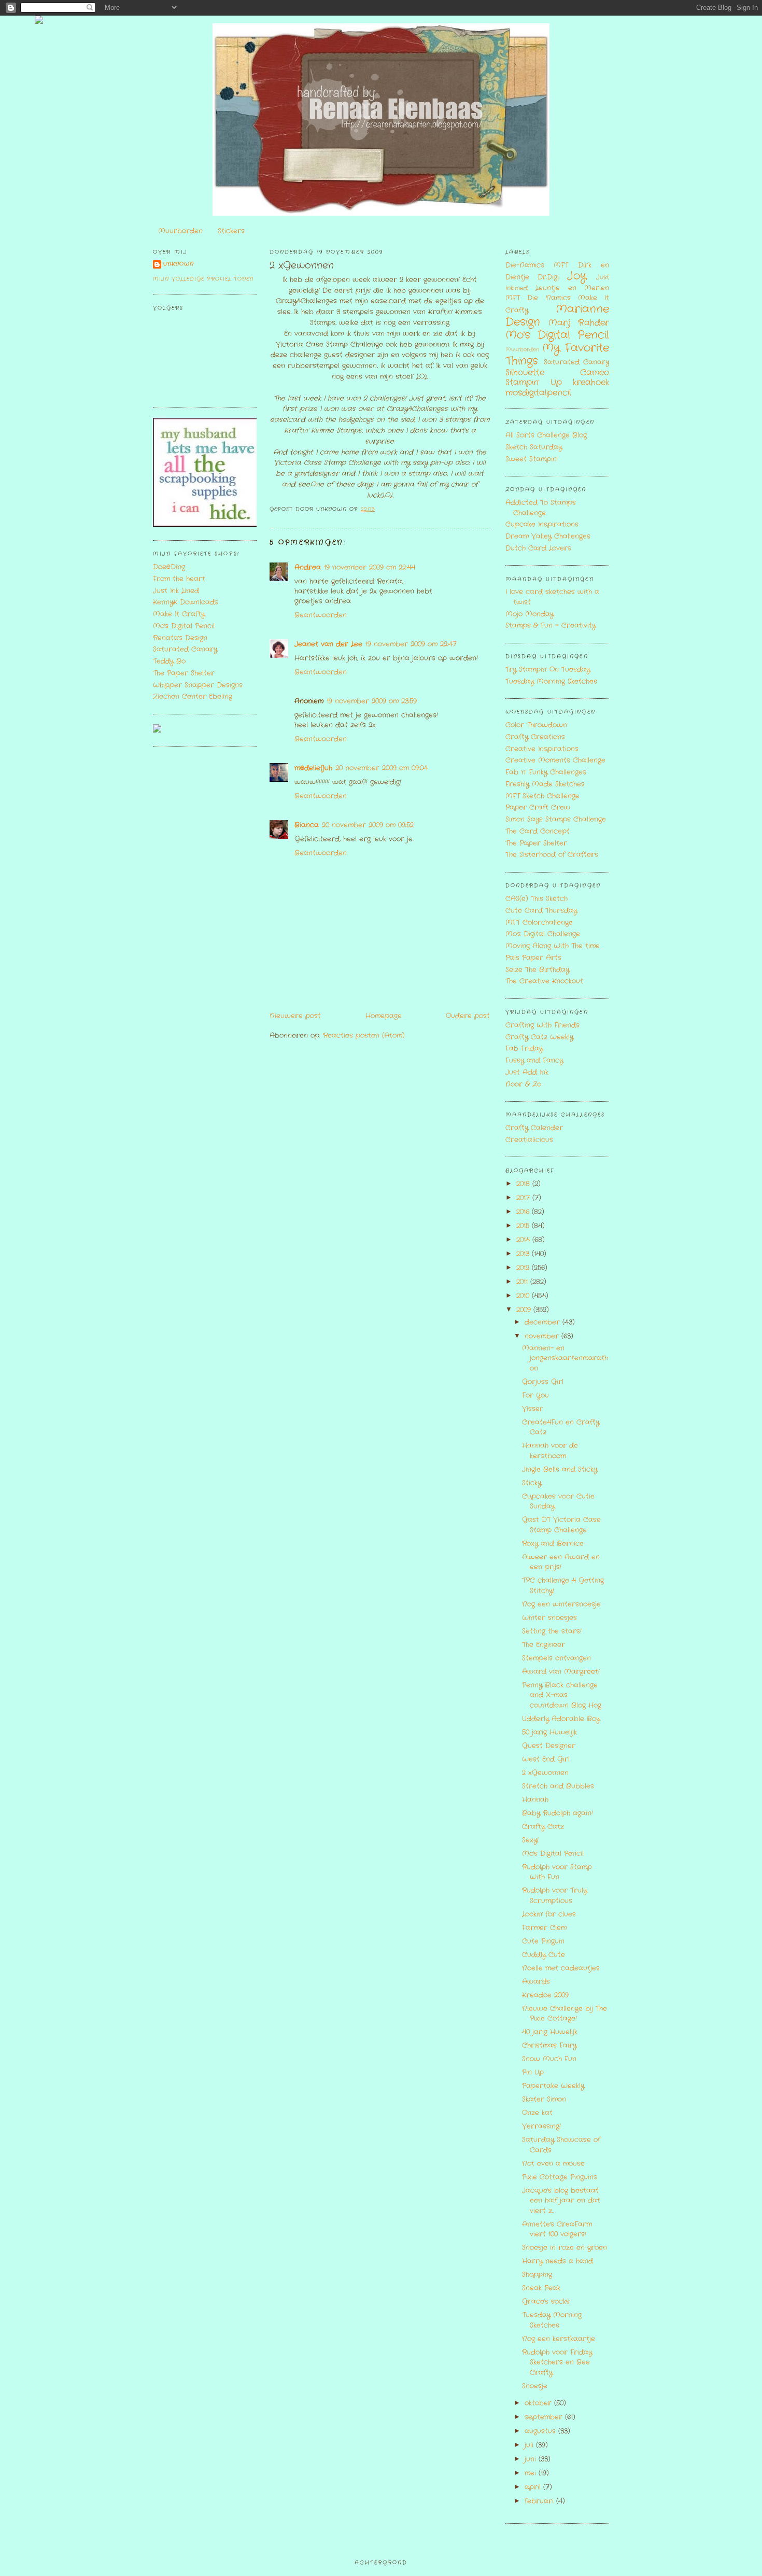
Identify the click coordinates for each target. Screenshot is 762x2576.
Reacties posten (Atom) (364, 1036)
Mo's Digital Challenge (543, 934)
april (534, 2487)
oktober (539, 2403)
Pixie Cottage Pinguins (560, 2177)
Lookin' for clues (549, 1914)
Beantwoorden (321, 615)
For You (535, 1395)
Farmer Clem (544, 1928)
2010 (524, 1296)
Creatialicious (529, 1140)
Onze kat (537, 2113)
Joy (577, 276)
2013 (524, 1254)
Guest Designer (549, 1746)
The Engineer (544, 1645)
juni (532, 2459)
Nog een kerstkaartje (559, 2339)
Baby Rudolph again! (558, 1813)
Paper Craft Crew (538, 807)
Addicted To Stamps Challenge (541, 508)
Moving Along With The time (553, 946)
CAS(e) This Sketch (537, 899)
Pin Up (533, 2072)
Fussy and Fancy (534, 1060)
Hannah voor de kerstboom (550, 1451)
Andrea (308, 567)
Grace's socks (546, 2301)
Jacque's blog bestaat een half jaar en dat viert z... (561, 2201)
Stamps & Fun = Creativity (551, 625)
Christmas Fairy (549, 2045)
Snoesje (535, 2386)
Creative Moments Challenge (555, 760)
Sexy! (530, 1840)
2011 (523, 1282)
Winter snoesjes (549, 1618)
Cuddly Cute (544, 1955)
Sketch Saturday (534, 447)
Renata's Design (180, 638)
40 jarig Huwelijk (550, 2032)
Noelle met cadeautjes (561, 1968)
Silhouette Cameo (557, 373)
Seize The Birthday (537, 970)
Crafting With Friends (542, 1025)
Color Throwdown (536, 725)
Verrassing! (541, 2126)
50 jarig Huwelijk (549, 1732)
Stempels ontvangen (556, 1658)
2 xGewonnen (302, 266)
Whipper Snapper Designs (198, 685)
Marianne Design (557, 316)
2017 (524, 1198)
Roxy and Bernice (553, 1544)
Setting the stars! (552, 1631)
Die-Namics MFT (537, 265)
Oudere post (468, 1016)
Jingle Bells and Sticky (560, 1469)
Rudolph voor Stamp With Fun (557, 1872)
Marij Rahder (579, 323)
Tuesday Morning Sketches (551, 681)
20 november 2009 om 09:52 (368, 825)
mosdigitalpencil (538, 393)
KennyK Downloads (186, 602)
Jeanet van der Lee (328, 644)
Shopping (537, 2275)
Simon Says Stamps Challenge (556, 819)
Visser (533, 1409)
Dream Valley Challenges (548, 536)
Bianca (307, 825)
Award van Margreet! (561, 1672)
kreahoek (591, 383)
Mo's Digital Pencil (184, 626)
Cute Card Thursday (541, 911)
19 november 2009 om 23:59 (372, 701)
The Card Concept (538, 831)
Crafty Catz (543, 1827)
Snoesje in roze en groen (565, 2248)
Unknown (179, 264)
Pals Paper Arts (533, 958)
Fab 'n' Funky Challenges (546, 772)
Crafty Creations (535, 737)
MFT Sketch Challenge (542, 796)
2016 (524, 1212)
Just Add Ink (527, 1072)
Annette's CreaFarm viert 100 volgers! (557, 2229)
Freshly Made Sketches (545, 784)
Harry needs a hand (558, 2261)
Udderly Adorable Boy (561, 1719)
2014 (524, 1240)
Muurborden (180, 231)
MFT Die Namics (538, 298)
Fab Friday (524, 1048)
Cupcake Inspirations (542, 524)
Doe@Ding (169, 567)
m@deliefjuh (313, 768)
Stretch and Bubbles (558, 1786)
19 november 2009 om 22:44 (370, 567)
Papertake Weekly (553, 2086)
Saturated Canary (185, 649)
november (543, 1336)
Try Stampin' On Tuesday (548, 670)
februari (540, 2501)
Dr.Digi (548, 277)
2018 (524, 1184)
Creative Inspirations (542, 749)
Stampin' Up (534, 383)
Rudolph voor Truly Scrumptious (554, 1896)
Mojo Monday (530, 614)
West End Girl (546, 1759)
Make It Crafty (179, 614)
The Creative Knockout (544, 981)
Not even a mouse (553, 2164)
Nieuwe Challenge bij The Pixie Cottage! (565, 2014)
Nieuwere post (295, 1016)
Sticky (532, 1483)
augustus (541, 2431)
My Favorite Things (557, 355)
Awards (536, 1982)
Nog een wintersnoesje (561, 1604)
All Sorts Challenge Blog (546, 435)
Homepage (384, 1016)
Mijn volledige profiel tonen (203, 279)
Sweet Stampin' (531, 459)
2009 (525, 1310)
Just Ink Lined (176, 591)
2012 (524, 1268)
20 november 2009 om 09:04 (382, 768)
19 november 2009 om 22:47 (411, 644)
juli (530, 2445)
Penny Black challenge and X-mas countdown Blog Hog (562, 1695)
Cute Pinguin (543, 1941)
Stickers (231, 231)
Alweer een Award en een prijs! (561, 1562)
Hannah (535, 1800)
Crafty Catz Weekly (539, 1037)
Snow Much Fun (549, 2059)
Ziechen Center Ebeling (193, 696)
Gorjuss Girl (543, 1382)
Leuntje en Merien (572, 288)
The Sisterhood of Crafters (552, 855)
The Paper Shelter (184, 673)
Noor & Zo (523, 1084)
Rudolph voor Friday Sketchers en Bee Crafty (557, 2362)
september (545, 2417)
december (544, 1322)
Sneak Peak (541, 2288)
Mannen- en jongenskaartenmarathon (565, 1358)
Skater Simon (544, 2099)
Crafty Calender (534, 1128)
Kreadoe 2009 (545, 1995)
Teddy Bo (169, 661)
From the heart (179, 579)
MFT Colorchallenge (539, 923)
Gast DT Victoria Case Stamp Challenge (561, 1525)
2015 (524, 1226)
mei (532, 2473)
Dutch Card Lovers (538, 548)
